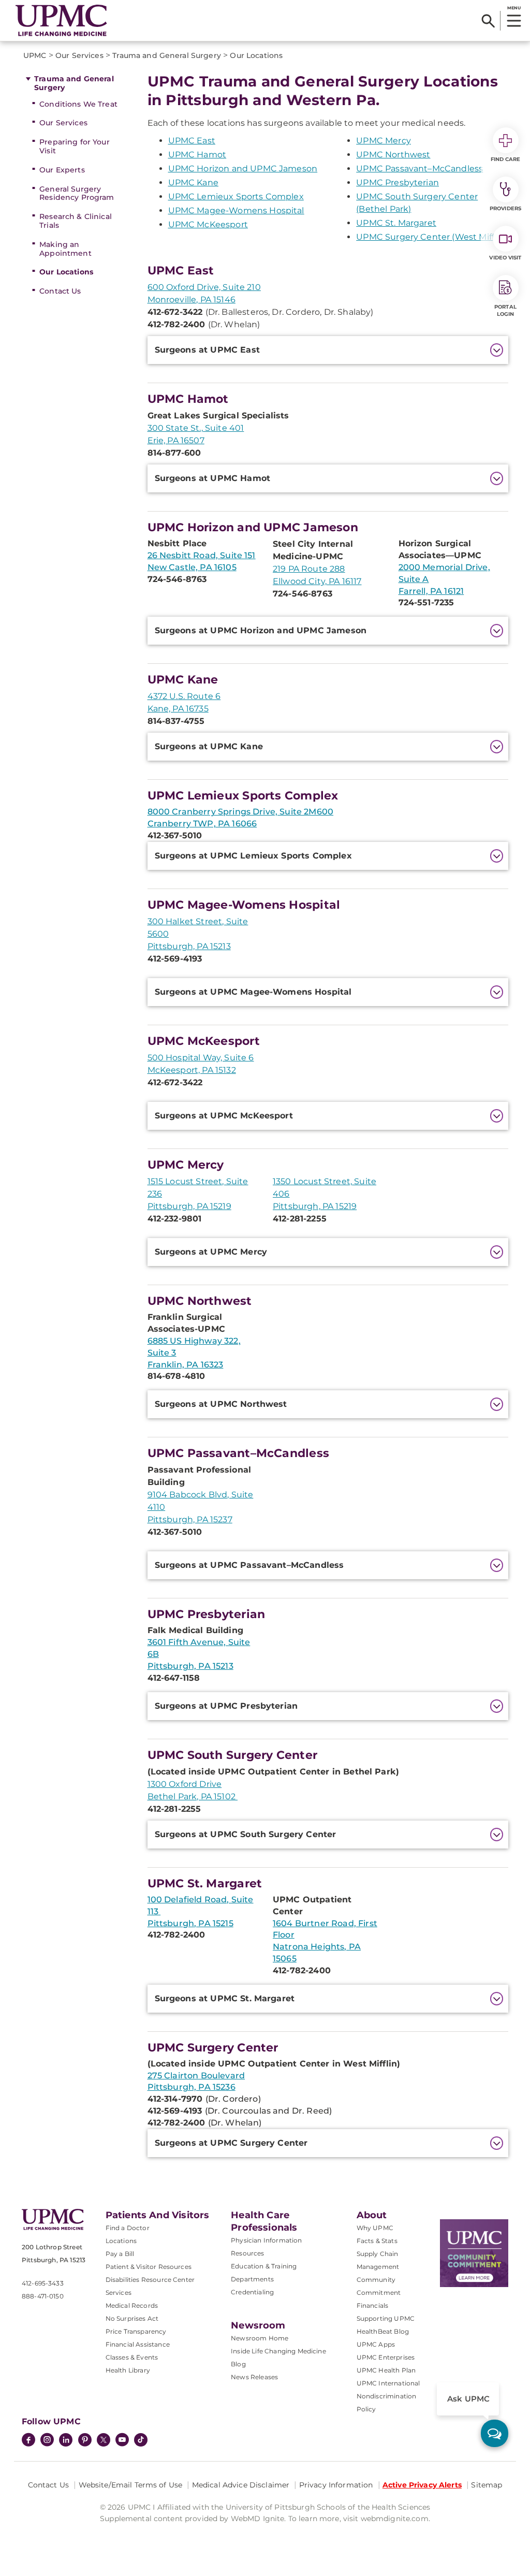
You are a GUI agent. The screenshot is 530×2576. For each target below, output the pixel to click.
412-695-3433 (43, 2283)
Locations (121, 2241)
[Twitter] (104, 2440)
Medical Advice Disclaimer (241, 2485)
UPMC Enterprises (386, 2357)
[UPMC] (61, 20)
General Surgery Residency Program (77, 193)
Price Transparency (136, 2331)
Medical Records (132, 2305)
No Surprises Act (132, 2318)
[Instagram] (47, 2441)
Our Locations (66, 272)
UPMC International (388, 2383)
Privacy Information (336, 2485)
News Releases (254, 2377)
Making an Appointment (65, 249)
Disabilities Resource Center (150, 2280)
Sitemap (487, 2485)
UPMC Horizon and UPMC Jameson (243, 169)
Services (119, 2293)
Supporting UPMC (386, 2318)
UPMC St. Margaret (396, 223)
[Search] (488, 21)
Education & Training (264, 2266)
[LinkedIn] (66, 2441)
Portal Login (505, 310)
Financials (373, 2305)
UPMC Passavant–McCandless (419, 169)
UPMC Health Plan (386, 2370)
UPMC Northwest (393, 155)
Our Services (63, 123)
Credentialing (252, 2292)
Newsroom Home (260, 2338)
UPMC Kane (193, 183)
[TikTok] (141, 2440)
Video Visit (505, 258)
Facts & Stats (377, 2241)
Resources (247, 2253)
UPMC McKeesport (208, 224)
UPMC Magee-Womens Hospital (236, 210)
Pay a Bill (120, 2254)
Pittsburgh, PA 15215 (190, 1923)
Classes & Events (132, 2357)
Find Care (506, 159)
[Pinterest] (85, 2441)
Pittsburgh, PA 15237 (190, 1519)
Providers (505, 208)
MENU (514, 8)
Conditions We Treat (78, 104)
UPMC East (192, 141)
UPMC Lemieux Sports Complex (236, 197)
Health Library (128, 2370)
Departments (252, 2279)
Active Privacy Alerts (422, 2485)
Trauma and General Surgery (74, 83)
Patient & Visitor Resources (149, 2267)
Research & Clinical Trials (76, 221)
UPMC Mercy (384, 141)
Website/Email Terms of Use (131, 2485)
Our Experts (62, 170)
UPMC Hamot (197, 155)
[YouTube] (122, 2441)
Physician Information (266, 2240)
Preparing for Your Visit (75, 146)
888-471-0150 (43, 2296)
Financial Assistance (138, 2344)
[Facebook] (28, 2441)
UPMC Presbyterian (397, 183)
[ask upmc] (495, 2433)
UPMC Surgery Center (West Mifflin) (431, 237)
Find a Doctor (128, 2228)
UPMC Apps (376, 2344)
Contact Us (60, 291)
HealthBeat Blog (383, 2331)
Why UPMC (375, 2228)
